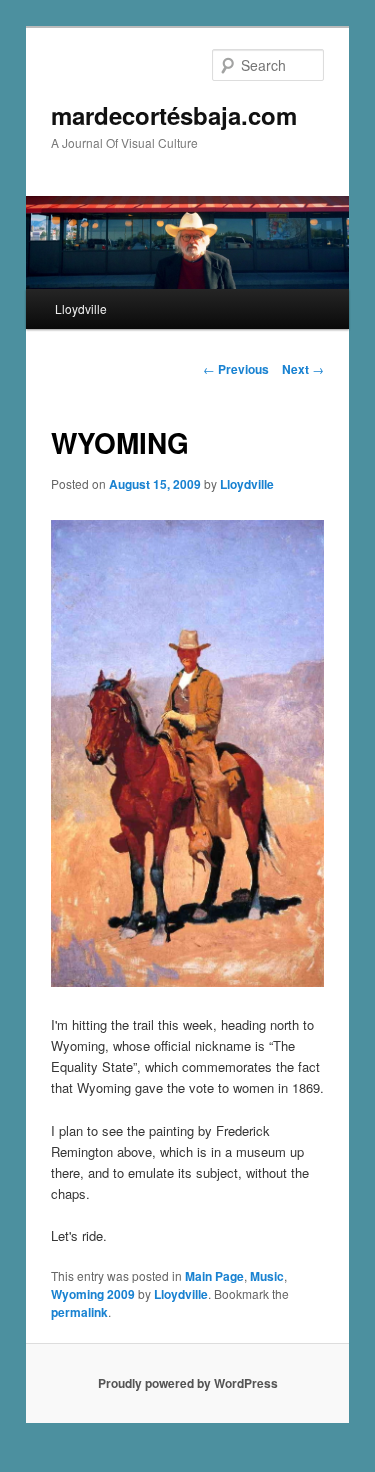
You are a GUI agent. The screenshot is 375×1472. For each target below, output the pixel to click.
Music (267, 1276)
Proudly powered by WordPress (188, 1383)
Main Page (214, 1276)
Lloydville (81, 308)
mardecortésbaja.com (174, 115)
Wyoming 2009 (93, 1294)
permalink (79, 1312)
